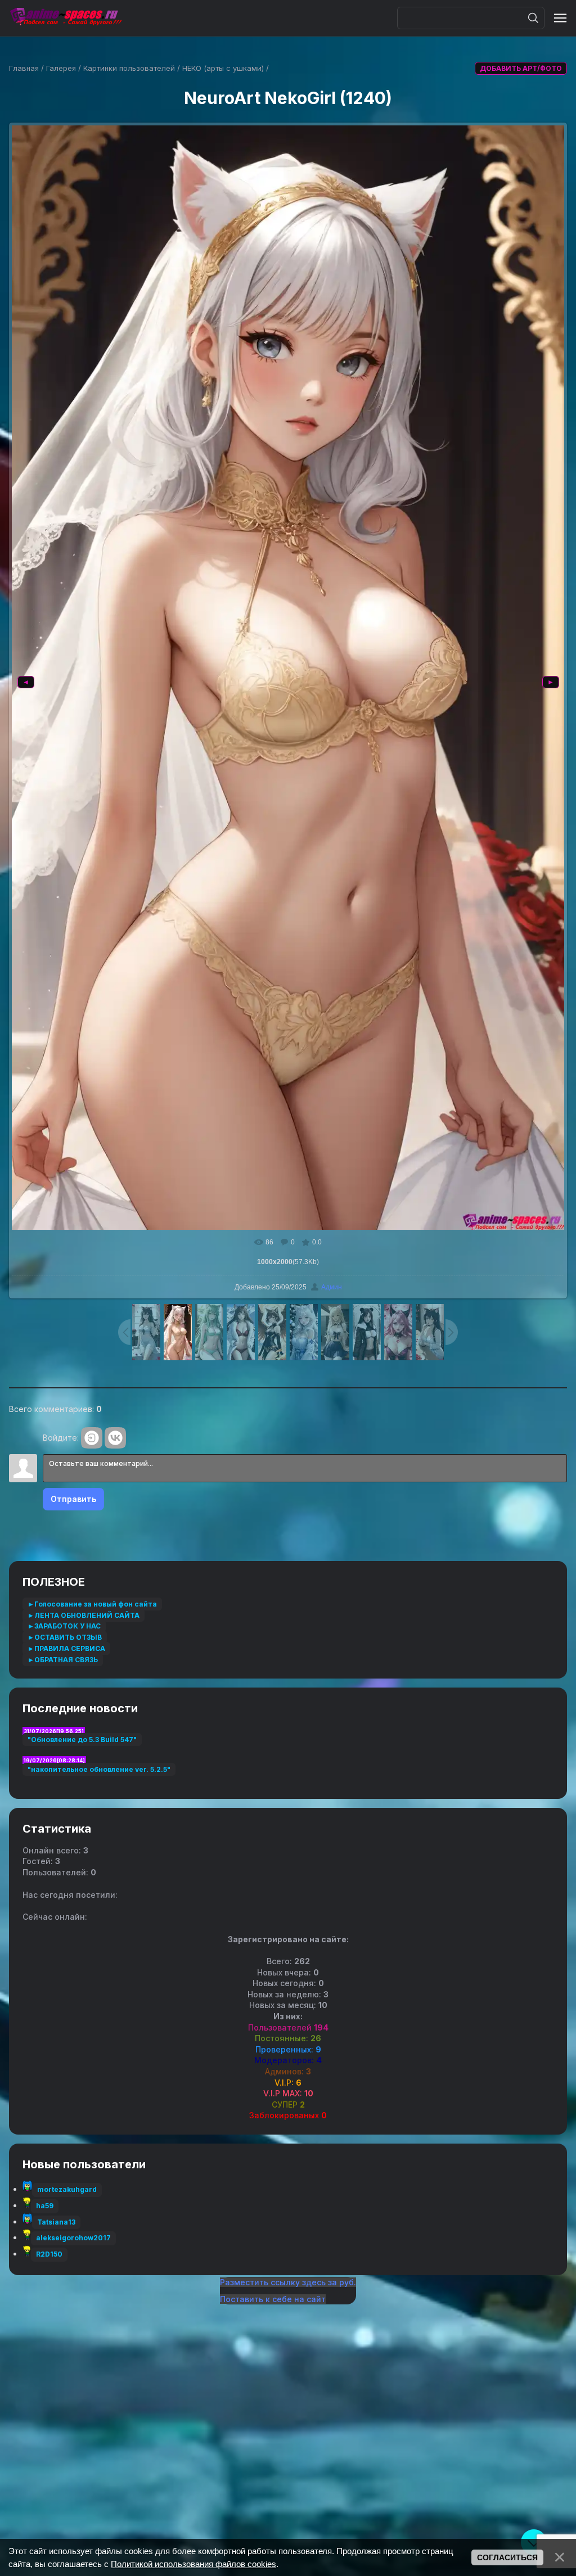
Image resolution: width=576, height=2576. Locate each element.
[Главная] (65, 18)
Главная (24, 68)
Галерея (61, 68)
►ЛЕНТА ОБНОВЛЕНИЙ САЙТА (84, 1615)
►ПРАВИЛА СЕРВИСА (66, 1648)
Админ (332, 1287)
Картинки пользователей (129, 68)
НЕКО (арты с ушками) (223, 68)
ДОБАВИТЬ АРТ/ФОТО (521, 68)
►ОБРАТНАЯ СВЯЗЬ (63, 1660)
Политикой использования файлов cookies (193, 2564)
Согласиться (507, 2557)
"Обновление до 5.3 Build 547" (82, 1740)
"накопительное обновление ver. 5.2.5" (99, 1769)
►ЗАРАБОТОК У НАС (64, 1626)
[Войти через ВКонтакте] (115, 1438)
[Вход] (92, 1438)
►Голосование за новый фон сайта (92, 1604)
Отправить (73, 1499)
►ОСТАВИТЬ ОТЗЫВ (65, 1637)
